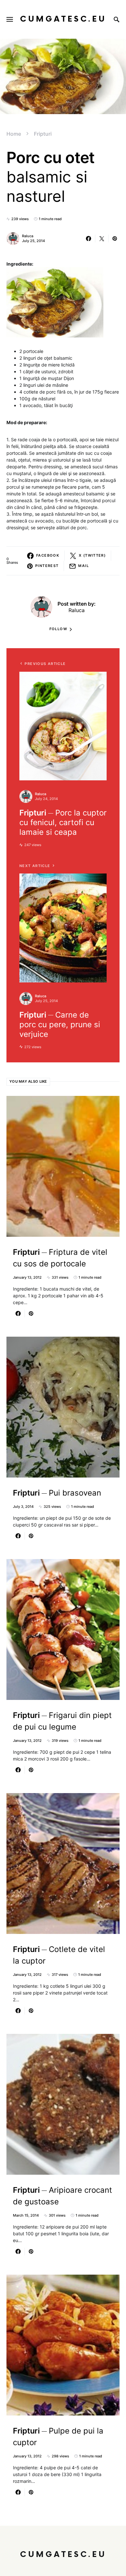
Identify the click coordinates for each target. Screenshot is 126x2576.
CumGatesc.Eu (63, 19)
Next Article (35, 866)
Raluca (28, 236)
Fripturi (43, 134)
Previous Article (45, 664)
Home (14, 134)
